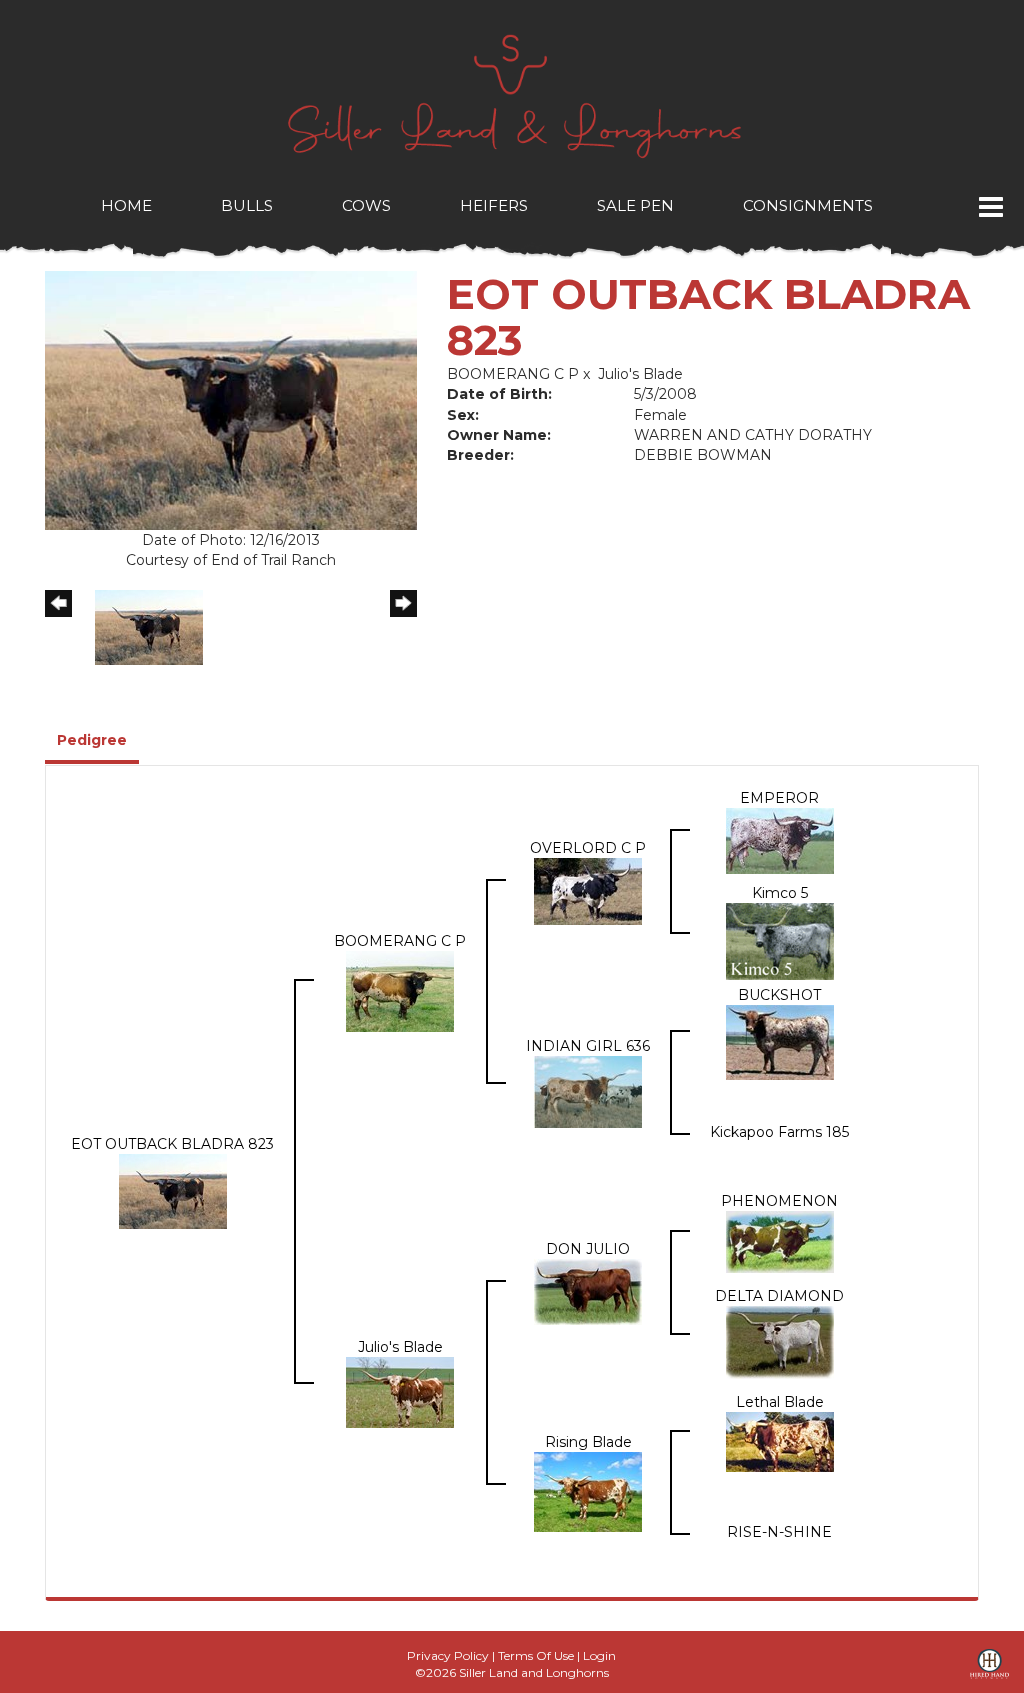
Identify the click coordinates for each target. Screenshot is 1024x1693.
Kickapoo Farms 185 (779, 1132)
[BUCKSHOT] (780, 1041)
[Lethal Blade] (780, 1441)
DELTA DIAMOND (779, 1296)
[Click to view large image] (231, 399)
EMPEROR (779, 798)
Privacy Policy (448, 1655)
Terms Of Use (536, 1655)
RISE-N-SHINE (779, 1532)
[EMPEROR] (780, 840)
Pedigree (92, 740)
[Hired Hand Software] (989, 1671)
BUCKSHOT (779, 995)
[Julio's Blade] (400, 1391)
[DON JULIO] (588, 1291)
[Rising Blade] (588, 1491)
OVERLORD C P (588, 848)
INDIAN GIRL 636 (588, 1046)
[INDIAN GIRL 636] (588, 1091)
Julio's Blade (640, 374)
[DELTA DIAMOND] (780, 1341)
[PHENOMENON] (780, 1241)
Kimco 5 (780, 893)
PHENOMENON (779, 1201)
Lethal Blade (780, 1402)
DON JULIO (588, 1249)
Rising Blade (588, 1442)
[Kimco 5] (780, 940)
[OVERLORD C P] (588, 890)
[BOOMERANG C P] (400, 990)
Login (599, 1655)
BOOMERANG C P (513, 374)
